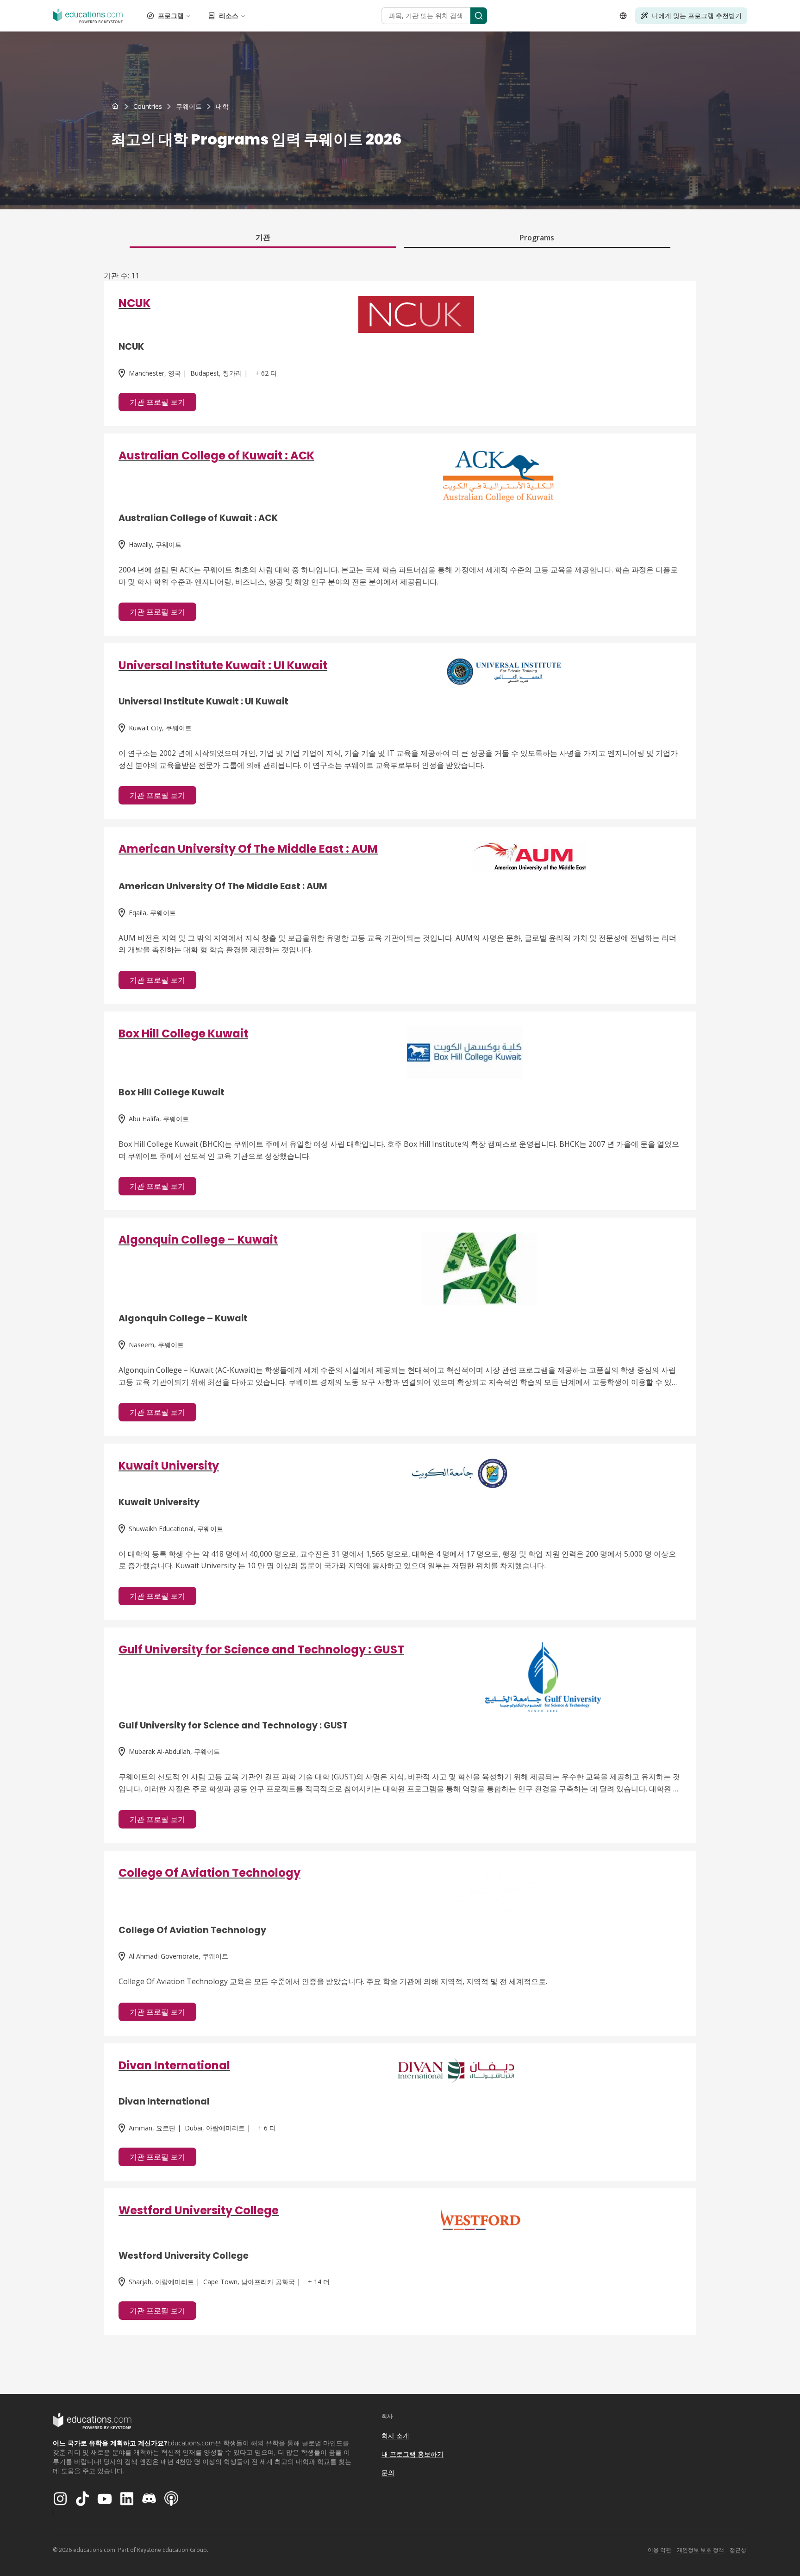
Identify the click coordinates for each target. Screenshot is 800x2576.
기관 (263, 237)
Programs (537, 238)
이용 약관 (659, 2550)
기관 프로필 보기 (157, 402)
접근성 (738, 2550)
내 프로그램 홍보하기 (412, 2454)
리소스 (229, 16)
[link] (222, 107)
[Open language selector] (623, 16)
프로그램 (171, 16)
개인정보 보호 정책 (700, 2550)
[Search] (479, 16)
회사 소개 (395, 2435)
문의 (388, 2472)
